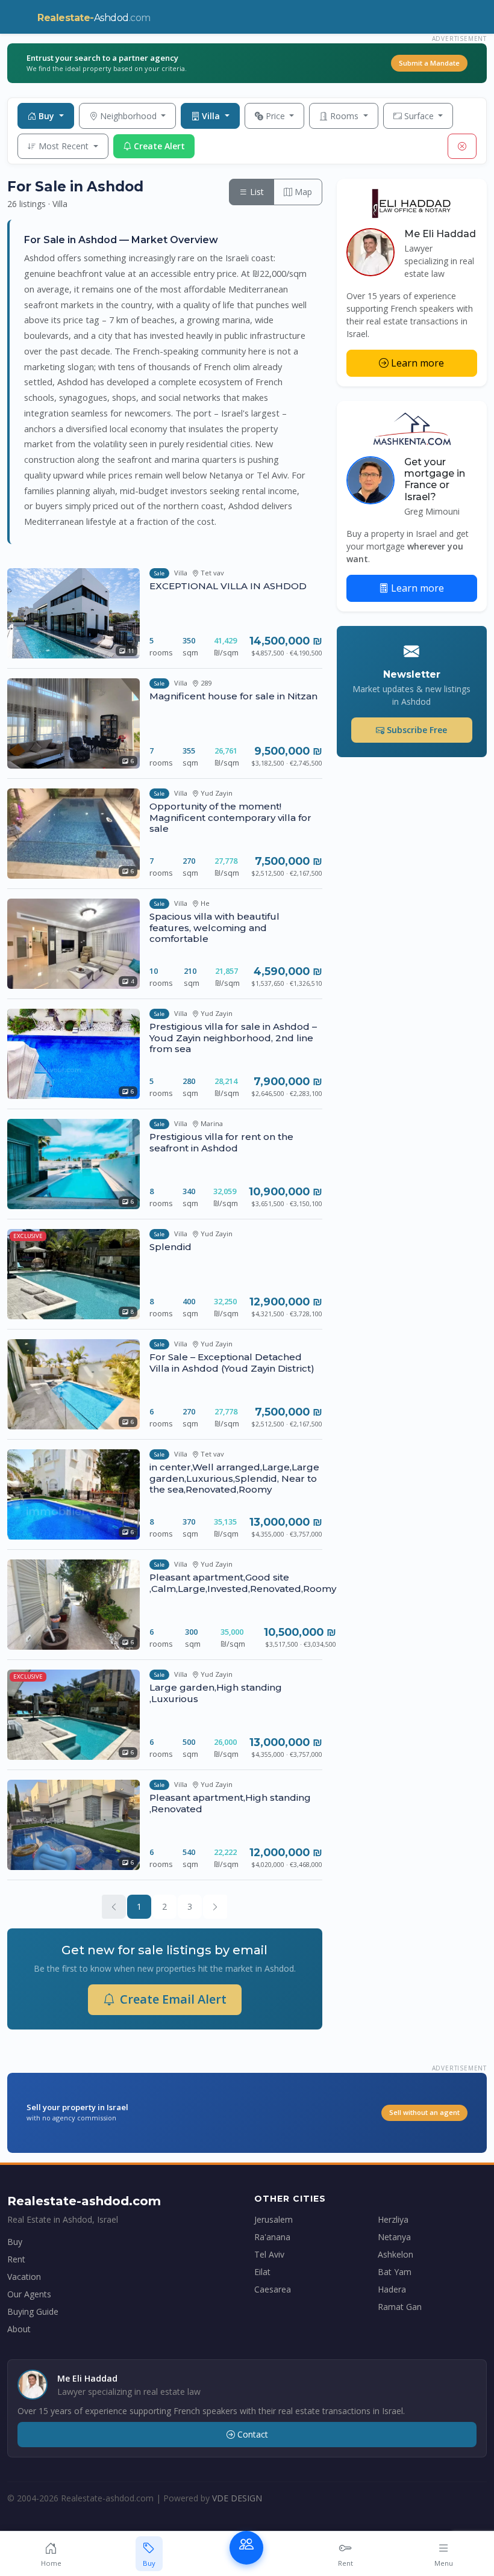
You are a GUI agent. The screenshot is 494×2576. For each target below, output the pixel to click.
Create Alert (159, 146)
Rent (16, 2259)
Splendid (170, 1247)
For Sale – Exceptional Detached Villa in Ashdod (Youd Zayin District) (232, 1362)
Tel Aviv (269, 2254)
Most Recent (65, 146)
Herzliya (393, 2219)
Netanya (394, 2237)
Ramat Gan (400, 2307)
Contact (253, 2434)
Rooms (345, 116)
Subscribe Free (417, 730)
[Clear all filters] (462, 146)
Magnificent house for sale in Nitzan (233, 696)
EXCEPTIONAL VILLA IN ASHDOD (228, 586)
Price (277, 116)
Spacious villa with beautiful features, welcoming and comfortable (214, 927)
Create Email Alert (173, 1999)
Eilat (262, 2272)
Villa (212, 116)
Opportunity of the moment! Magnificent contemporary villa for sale (230, 817)
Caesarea (273, 2289)
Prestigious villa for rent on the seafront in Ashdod (221, 1142)
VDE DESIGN (237, 2498)
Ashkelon (396, 2254)
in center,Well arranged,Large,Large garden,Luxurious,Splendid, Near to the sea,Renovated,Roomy (234, 1478)
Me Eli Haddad (440, 234)
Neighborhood (130, 116)
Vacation (24, 2277)
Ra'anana (272, 2237)
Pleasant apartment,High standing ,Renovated (230, 1803)
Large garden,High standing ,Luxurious (216, 1693)
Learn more (417, 363)
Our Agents (29, 2294)
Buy (48, 116)
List (256, 192)
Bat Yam (395, 2272)
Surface (420, 116)
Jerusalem (274, 2219)
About (19, 2329)
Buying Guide (33, 2311)
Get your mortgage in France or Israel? (435, 479)
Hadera (392, 2289)
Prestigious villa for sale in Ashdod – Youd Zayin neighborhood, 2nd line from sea (233, 1037)
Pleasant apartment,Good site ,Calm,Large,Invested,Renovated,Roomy (243, 1583)
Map (302, 192)
